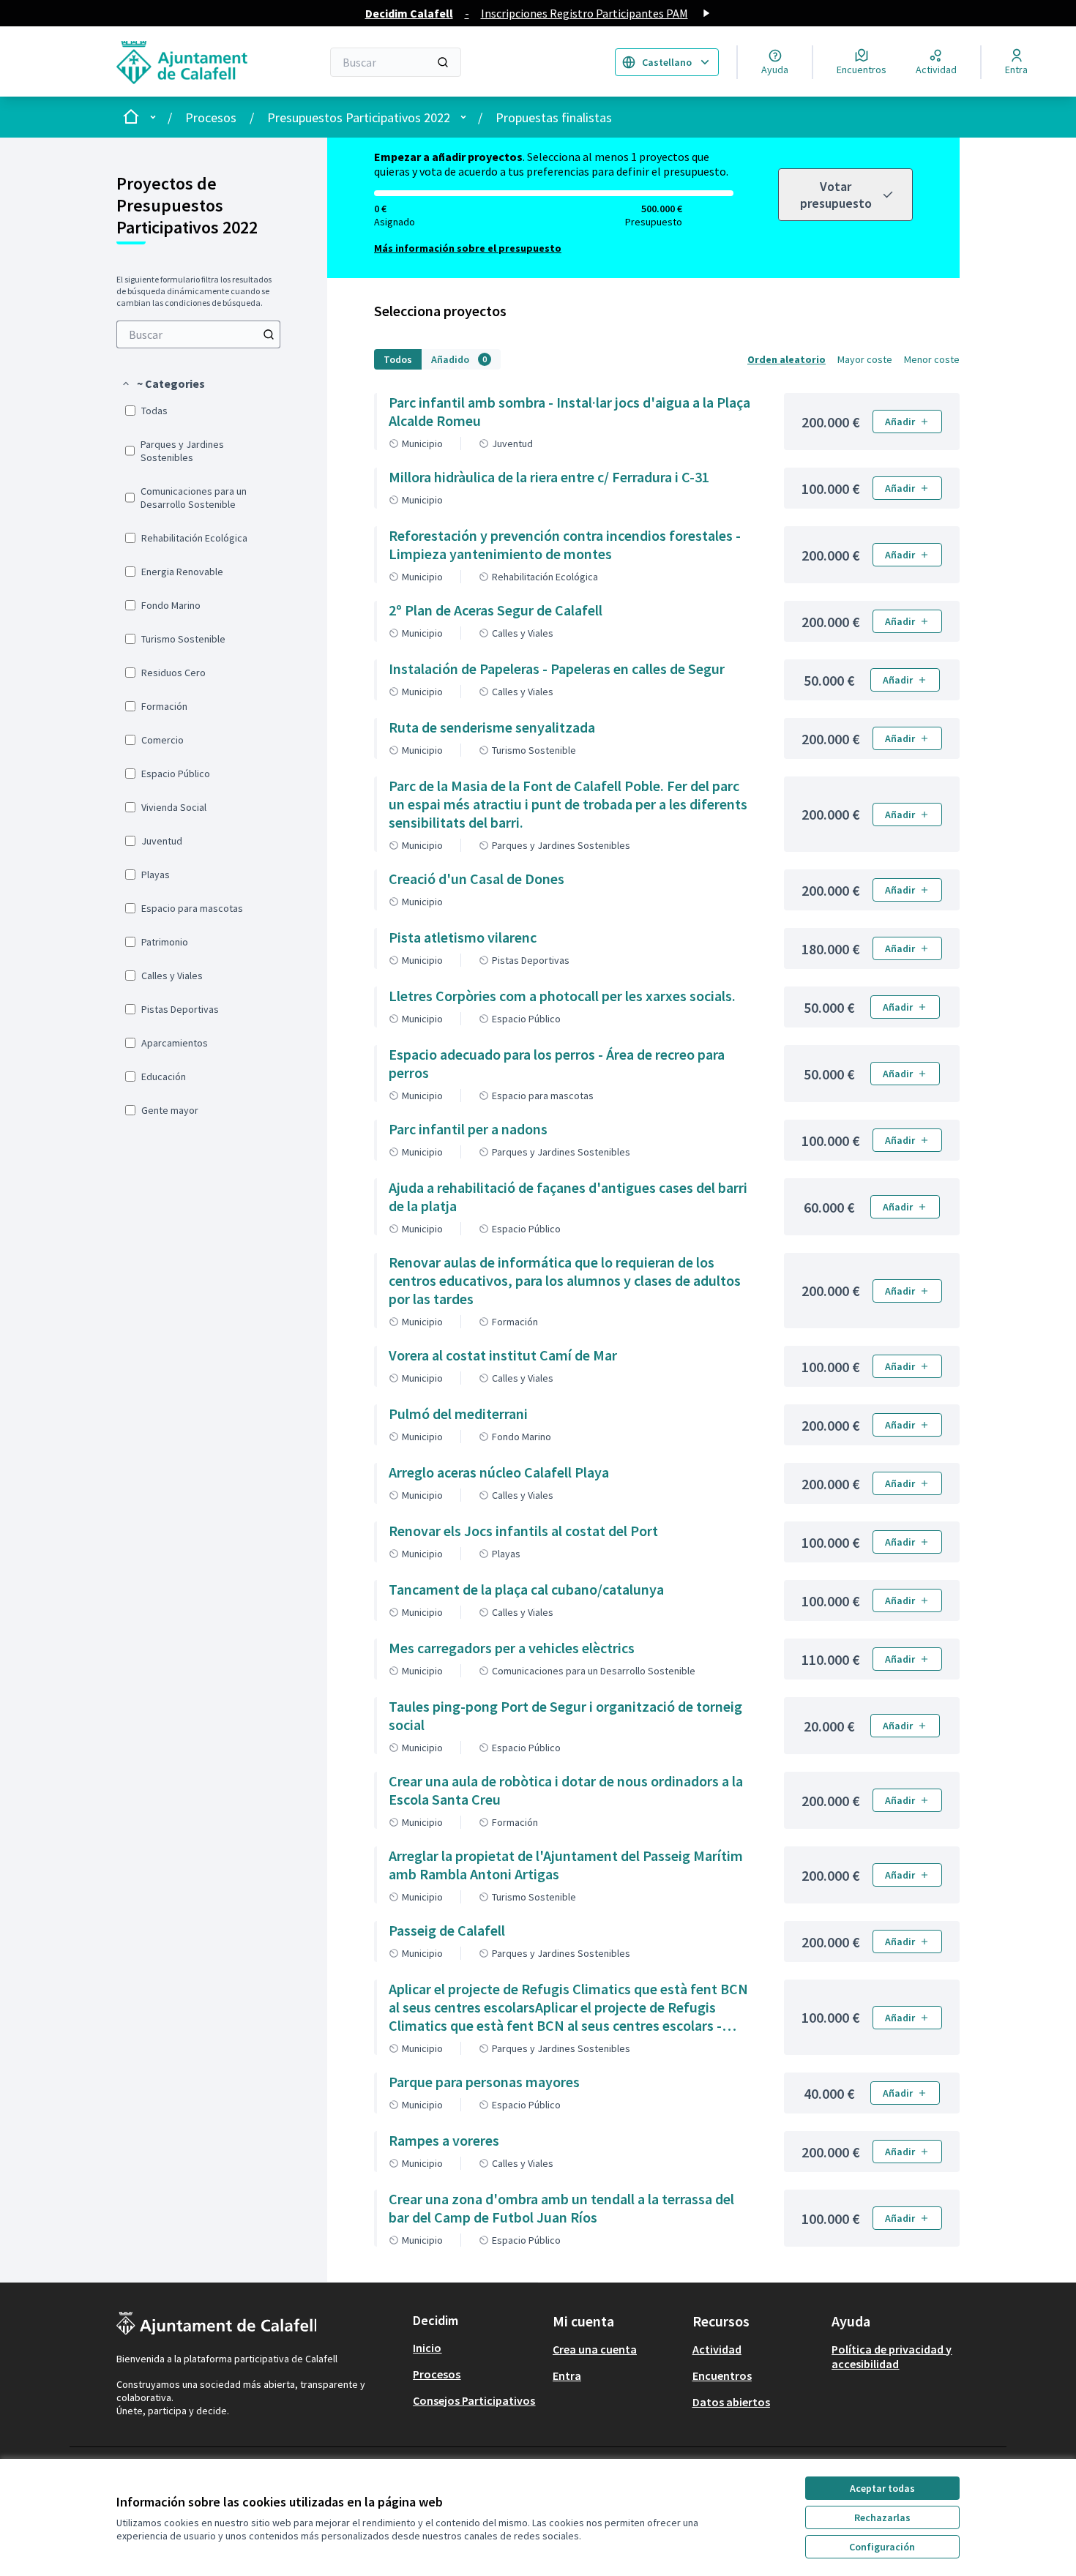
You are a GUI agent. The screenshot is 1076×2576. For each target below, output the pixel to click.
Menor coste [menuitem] (932, 359)
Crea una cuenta (595, 2349)
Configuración (882, 2547)
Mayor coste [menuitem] (865, 359)
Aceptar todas (882, 2488)
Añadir (900, 422)
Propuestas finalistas (554, 117)
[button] (163, 383)
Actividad (717, 2349)
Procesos (211, 117)
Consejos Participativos (474, 2400)
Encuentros (722, 2375)
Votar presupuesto (836, 195)
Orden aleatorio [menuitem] (787, 359)
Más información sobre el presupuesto (468, 248)
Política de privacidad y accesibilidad (892, 2356)
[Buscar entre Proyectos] (269, 334)
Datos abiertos (731, 2402)
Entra (567, 2375)
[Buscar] (443, 62)
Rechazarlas (882, 2517)
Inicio (427, 2348)
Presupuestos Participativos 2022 (359, 117)
